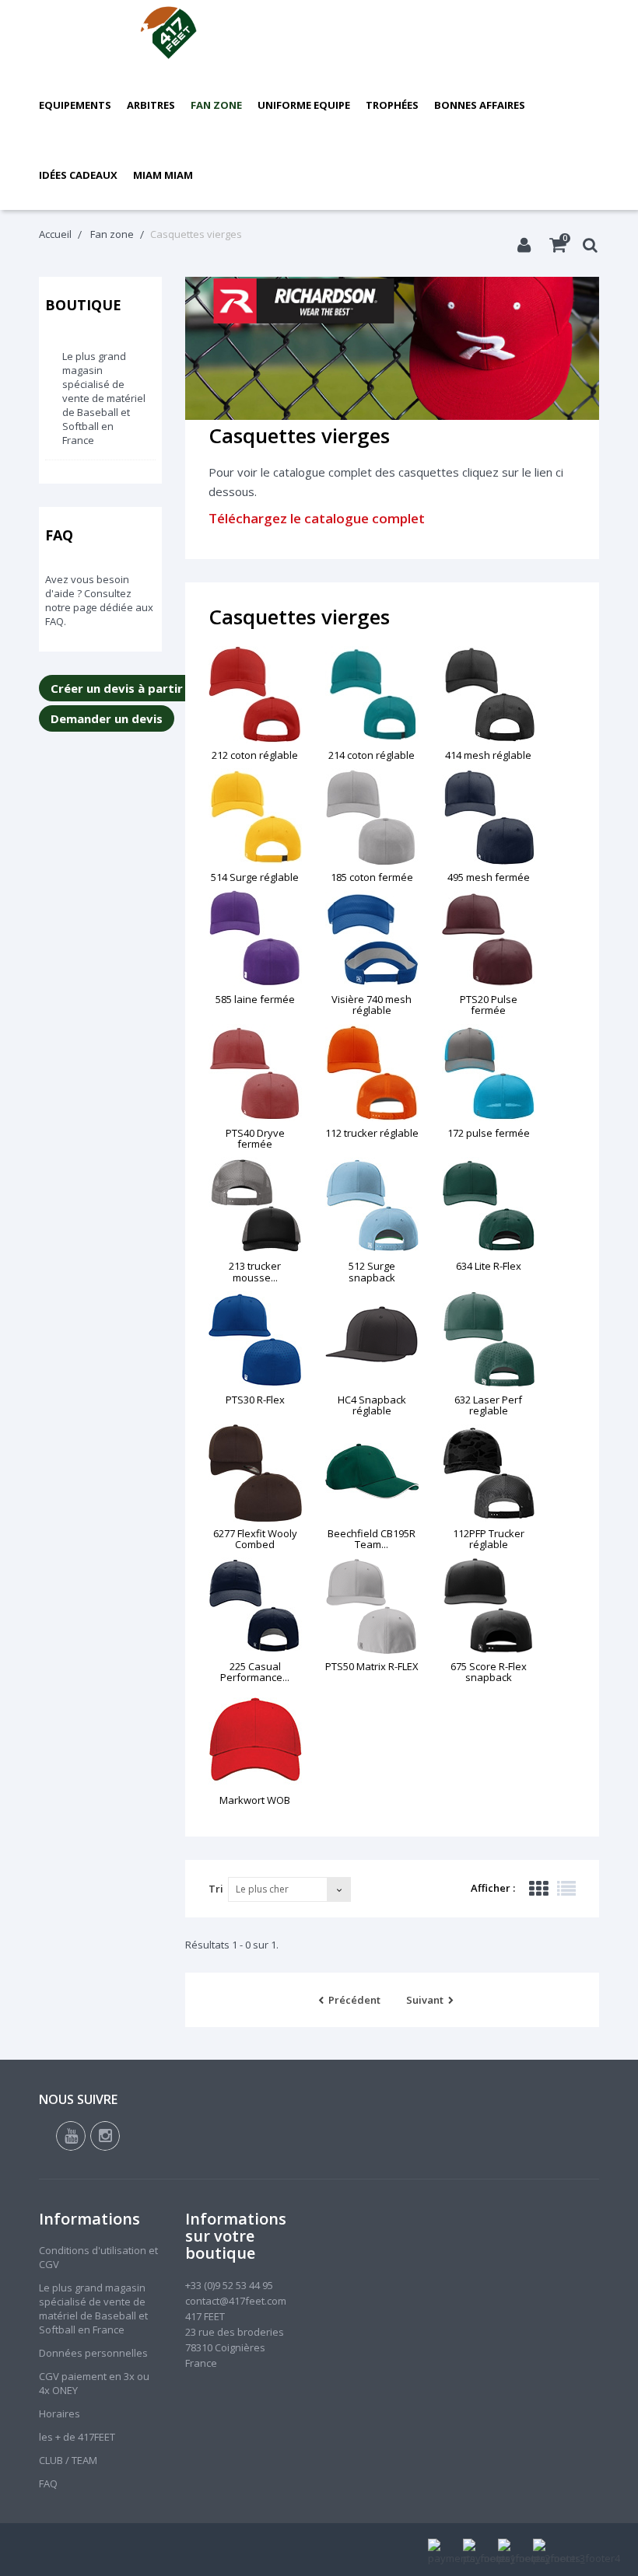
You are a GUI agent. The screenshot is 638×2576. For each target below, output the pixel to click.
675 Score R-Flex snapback (489, 1672)
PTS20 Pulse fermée (489, 1005)
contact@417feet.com (236, 2301)
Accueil (55, 234)
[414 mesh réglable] (489, 695)
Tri (216, 1889)
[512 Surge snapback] (372, 1206)
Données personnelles (93, 2353)
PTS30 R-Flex (255, 1400)
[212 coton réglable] (255, 695)
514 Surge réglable (255, 877)
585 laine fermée (255, 999)
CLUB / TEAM (68, 2460)
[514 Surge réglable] (255, 817)
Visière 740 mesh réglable (372, 1005)
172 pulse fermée (489, 1133)
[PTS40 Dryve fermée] (255, 1073)
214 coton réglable (372, 755)
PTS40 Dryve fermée (255, 1138)
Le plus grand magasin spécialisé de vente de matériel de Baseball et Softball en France (104, 398)
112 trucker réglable (372, 1133)
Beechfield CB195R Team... (372, 1539)
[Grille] (538, 1889)
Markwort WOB (255, 1800)
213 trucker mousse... (255, 1271)
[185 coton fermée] (372, 817)
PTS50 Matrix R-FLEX (372, 1666)
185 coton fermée (372, 877)
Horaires (60, 2413)
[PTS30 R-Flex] (255, 1339)
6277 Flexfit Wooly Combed (255, 1539)
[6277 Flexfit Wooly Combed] (255, 1473)
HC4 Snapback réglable (372, 1405)
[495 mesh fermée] (489, 817)
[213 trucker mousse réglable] (255, 1206)
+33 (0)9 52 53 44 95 (229, 2285)
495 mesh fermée (489, 877)
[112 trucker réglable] (372, 1073)
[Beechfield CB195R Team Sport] (372, 1473)
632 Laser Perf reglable (488, 1405)
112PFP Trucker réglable (489, 1539)
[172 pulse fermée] (489, 1073)
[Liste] (566, 1889)
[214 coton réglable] (372, 695)
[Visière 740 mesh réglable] (372, 939)
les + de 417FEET (77, 2437)
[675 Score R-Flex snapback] (489, 1606)
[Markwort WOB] (255, 1740)
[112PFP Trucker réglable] (489, 1473)
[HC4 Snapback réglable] (372, 1339)
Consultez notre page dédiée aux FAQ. (99, 607)
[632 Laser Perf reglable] (489, 1339)
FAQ (59, 535)
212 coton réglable (255, 755)
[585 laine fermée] (255, 939)
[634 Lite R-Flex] (489, 1206)
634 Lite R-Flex (489, 1266)
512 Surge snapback (372, 1271)
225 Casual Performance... (255, 1672)
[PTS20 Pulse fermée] (489, 939)
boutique (83, 305)
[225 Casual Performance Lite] (255, 1606)
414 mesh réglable (488, 755)
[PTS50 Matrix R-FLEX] (372, 1606)
